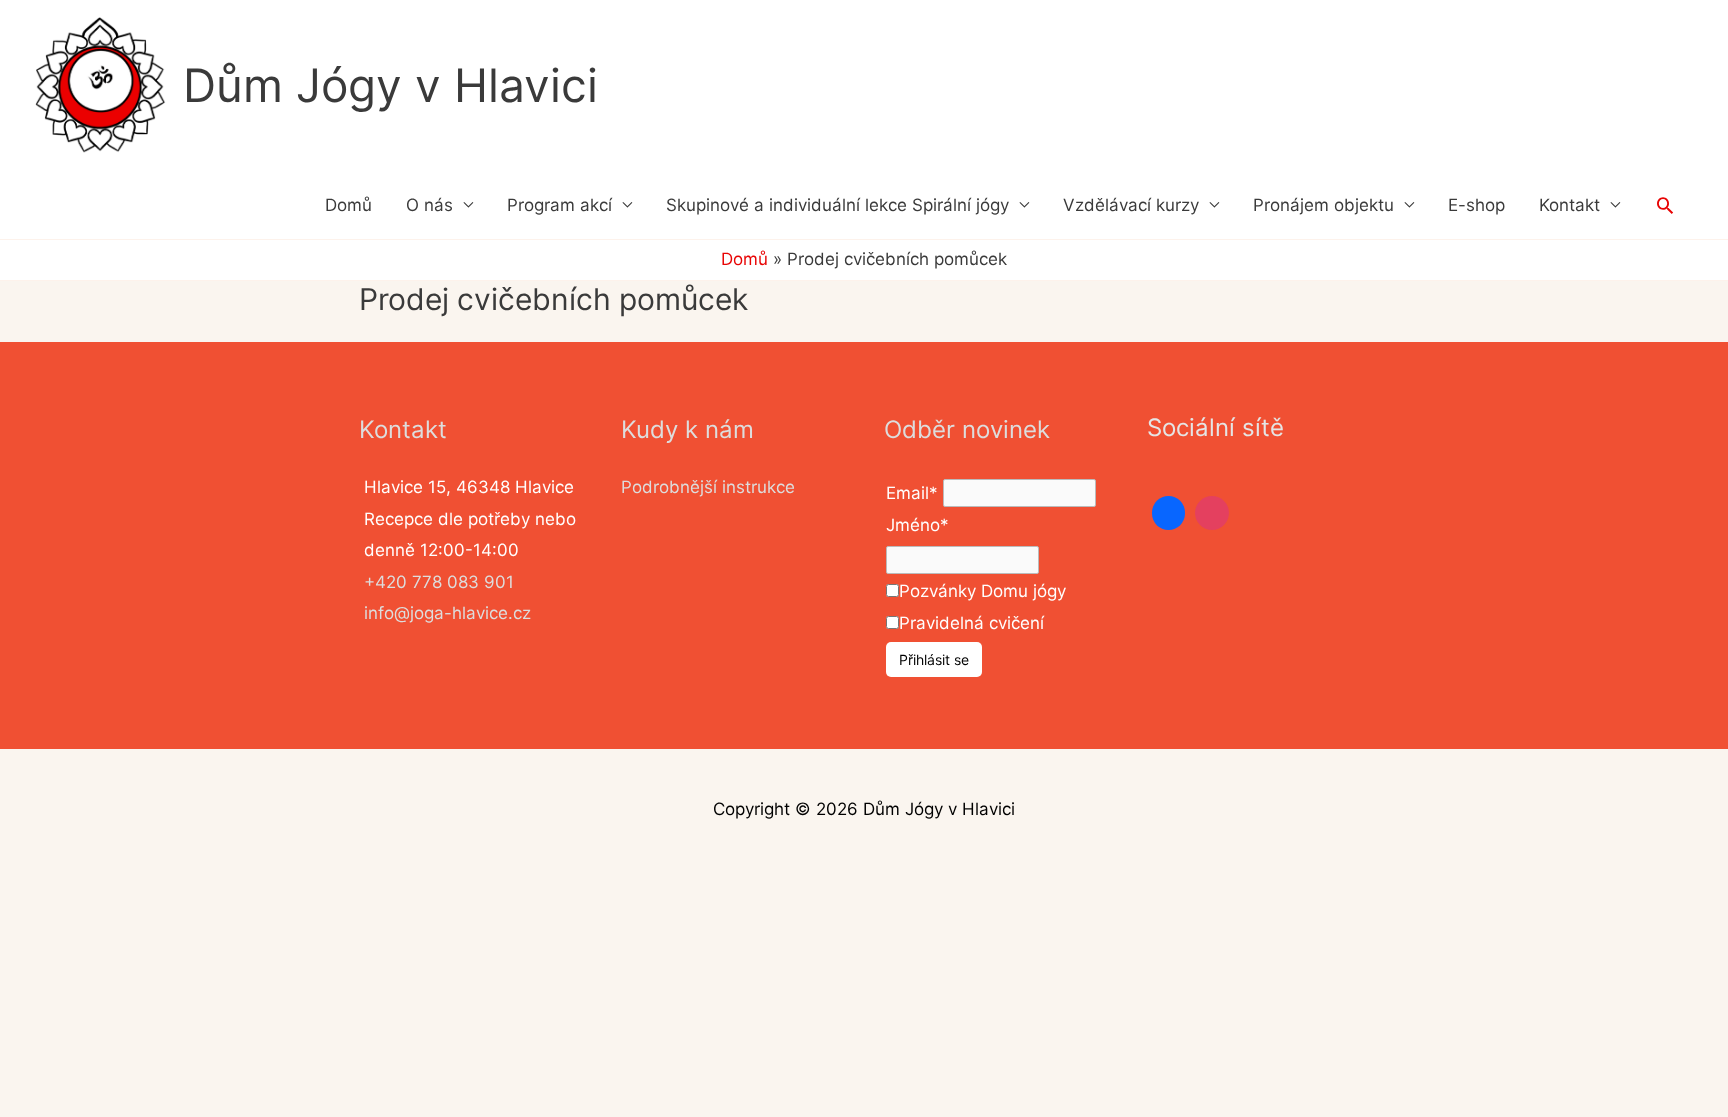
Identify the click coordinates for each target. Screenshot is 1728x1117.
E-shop (1476, 205)
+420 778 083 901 (439, 582)
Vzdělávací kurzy (1131, 205)
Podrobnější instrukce (708, 487)
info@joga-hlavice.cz (447, 613)
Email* (912, 493)
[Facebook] (1169, 513)
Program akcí (559, 205)
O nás (429, 205)
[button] (1665, 205)
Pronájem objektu (1323, 205)
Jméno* (917, 525)
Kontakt (1569, 205)
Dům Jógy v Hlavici (390, 85)
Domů (348, 205)
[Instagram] (1212, 513)
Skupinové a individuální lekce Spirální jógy (837, 205)
